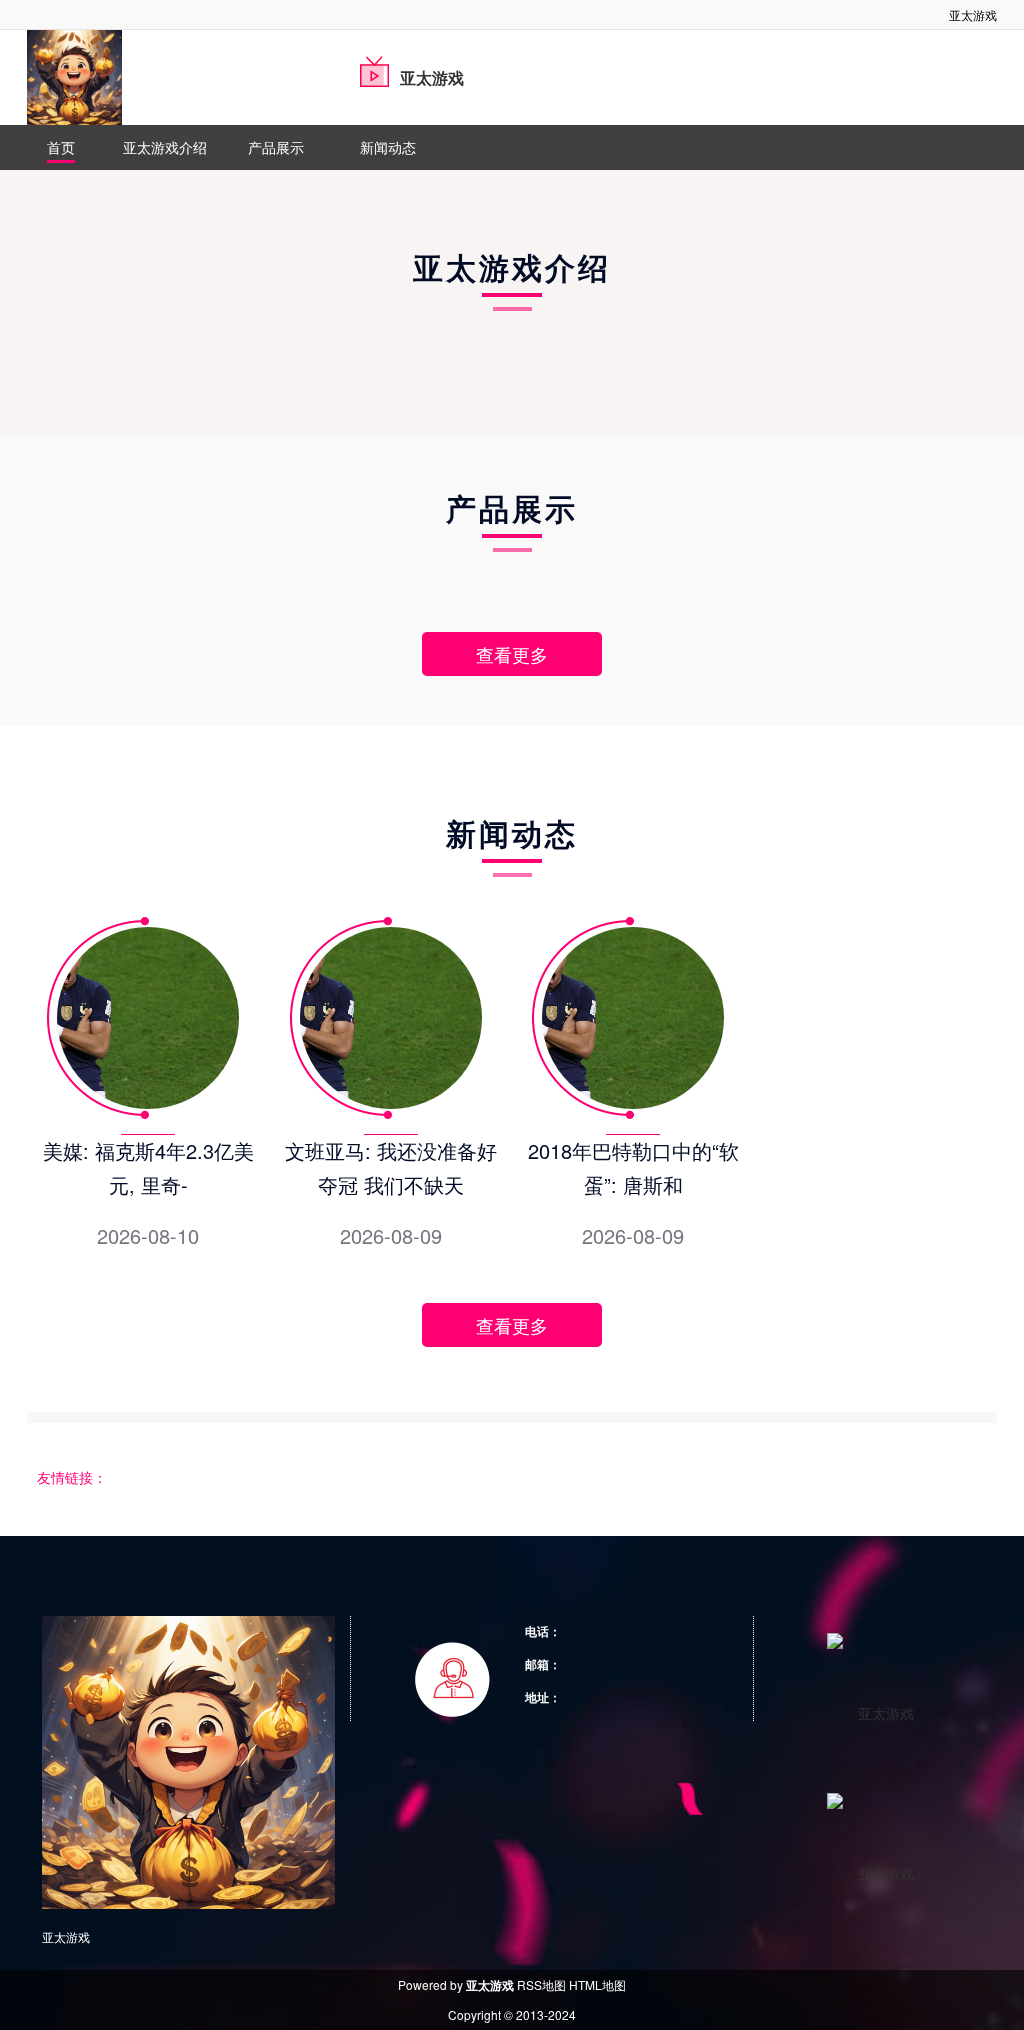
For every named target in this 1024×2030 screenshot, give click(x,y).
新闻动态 (388, 147)
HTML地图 (597, 1984)
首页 (61, 147)
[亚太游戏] (74, 77)
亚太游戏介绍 (165, 147)
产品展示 (276, 147)
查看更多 (512, 654)
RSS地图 (541, 1984)
